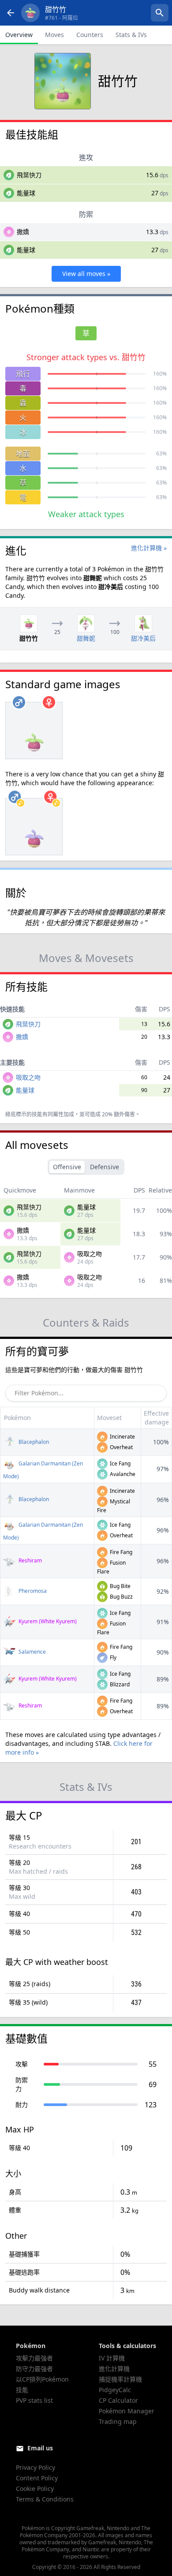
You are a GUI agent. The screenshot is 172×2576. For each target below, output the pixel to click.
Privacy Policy (36, 2467)
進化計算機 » (149, 548)
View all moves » (86, 274)
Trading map (118, 2421)
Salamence (32, 1652)
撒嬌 (23, 232)
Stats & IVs (131, 35)
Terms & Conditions (45, 2499)
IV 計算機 (112, 2358)
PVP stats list (34, 2400)
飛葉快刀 (29, 175)
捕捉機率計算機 (120, 2379)
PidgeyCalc (115, 2390)
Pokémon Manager (127, 2411)
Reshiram (30, 1560)
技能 (22, 2390)
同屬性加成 (61, 1114)
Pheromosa (32, 1591)
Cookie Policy (35, 2488)
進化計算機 (114, 2369)
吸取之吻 (28, 1077)
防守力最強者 (34, 2369)
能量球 (26, 193)
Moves (54, 35)
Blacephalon (33, 1442)
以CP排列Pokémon (42, 2379)
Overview (19, 35)
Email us (40, 2448)
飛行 (23, 374)
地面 (23, 454)
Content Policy (37, 2478)
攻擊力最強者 (34, 2358)
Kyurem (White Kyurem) (47, 1621)
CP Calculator (118, 2400)
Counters (90, 35)
